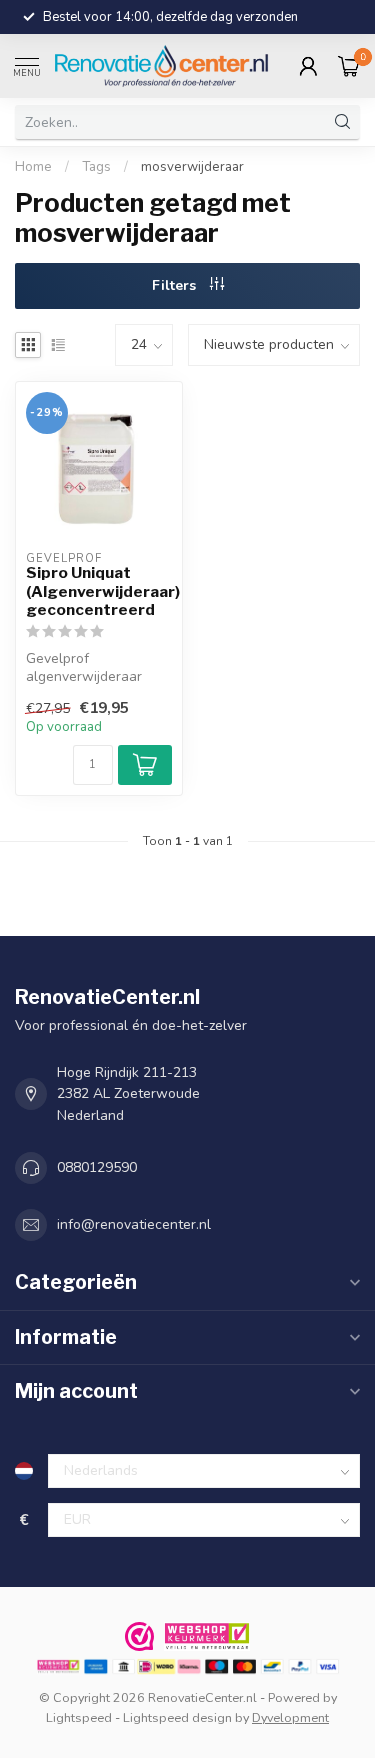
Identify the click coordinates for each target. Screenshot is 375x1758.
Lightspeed (79, 1717)
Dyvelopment (290, 1717)
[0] (349, 66)
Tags (96, 167)
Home (33, 167)
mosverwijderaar (192, 167)
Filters (176, 285)
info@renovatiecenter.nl (134, 1224)
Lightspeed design (177, 1717)
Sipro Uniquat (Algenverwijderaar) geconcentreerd (99, 591)
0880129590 (97, 1167)
